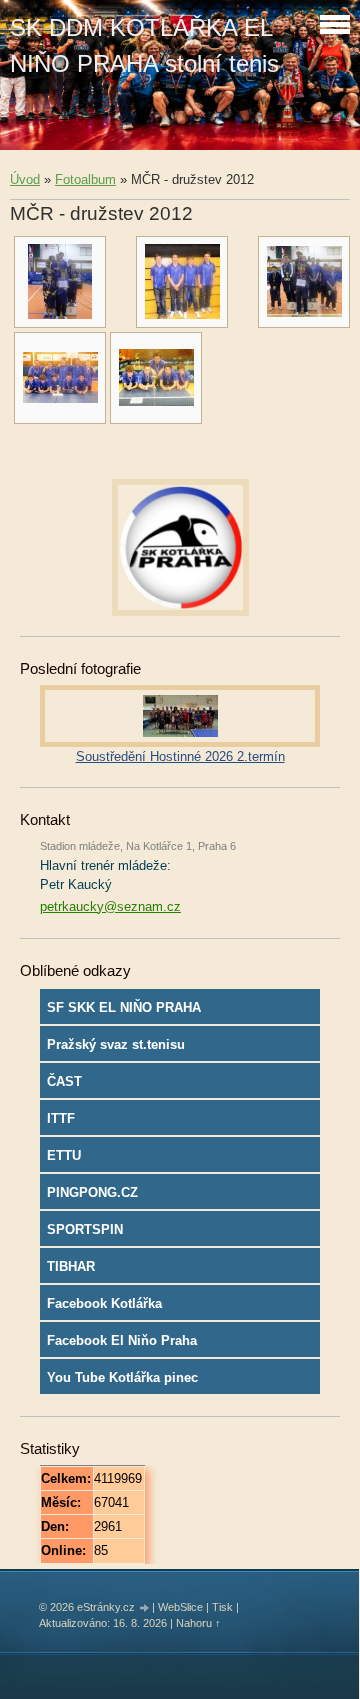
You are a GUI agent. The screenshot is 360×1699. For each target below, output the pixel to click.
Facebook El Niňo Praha (122, 1340)
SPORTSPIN (85, 1229)
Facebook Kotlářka (104, 1303)
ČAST (64, 1081)
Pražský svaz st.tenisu (116, 1044)
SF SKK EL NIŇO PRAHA (124, 1007)
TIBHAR (71, 1266)
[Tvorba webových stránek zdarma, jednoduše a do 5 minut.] (145, 1608)
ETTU (64, 1155)
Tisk (222, 1607)
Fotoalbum (85, 179)
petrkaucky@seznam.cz (110, 906)
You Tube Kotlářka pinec (122, 1377)
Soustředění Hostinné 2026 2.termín (180, 756)
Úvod (25, 179)
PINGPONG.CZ (92, 1192)
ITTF (61, 1118)
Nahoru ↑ (198, 1623)
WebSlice (180, 1607)
